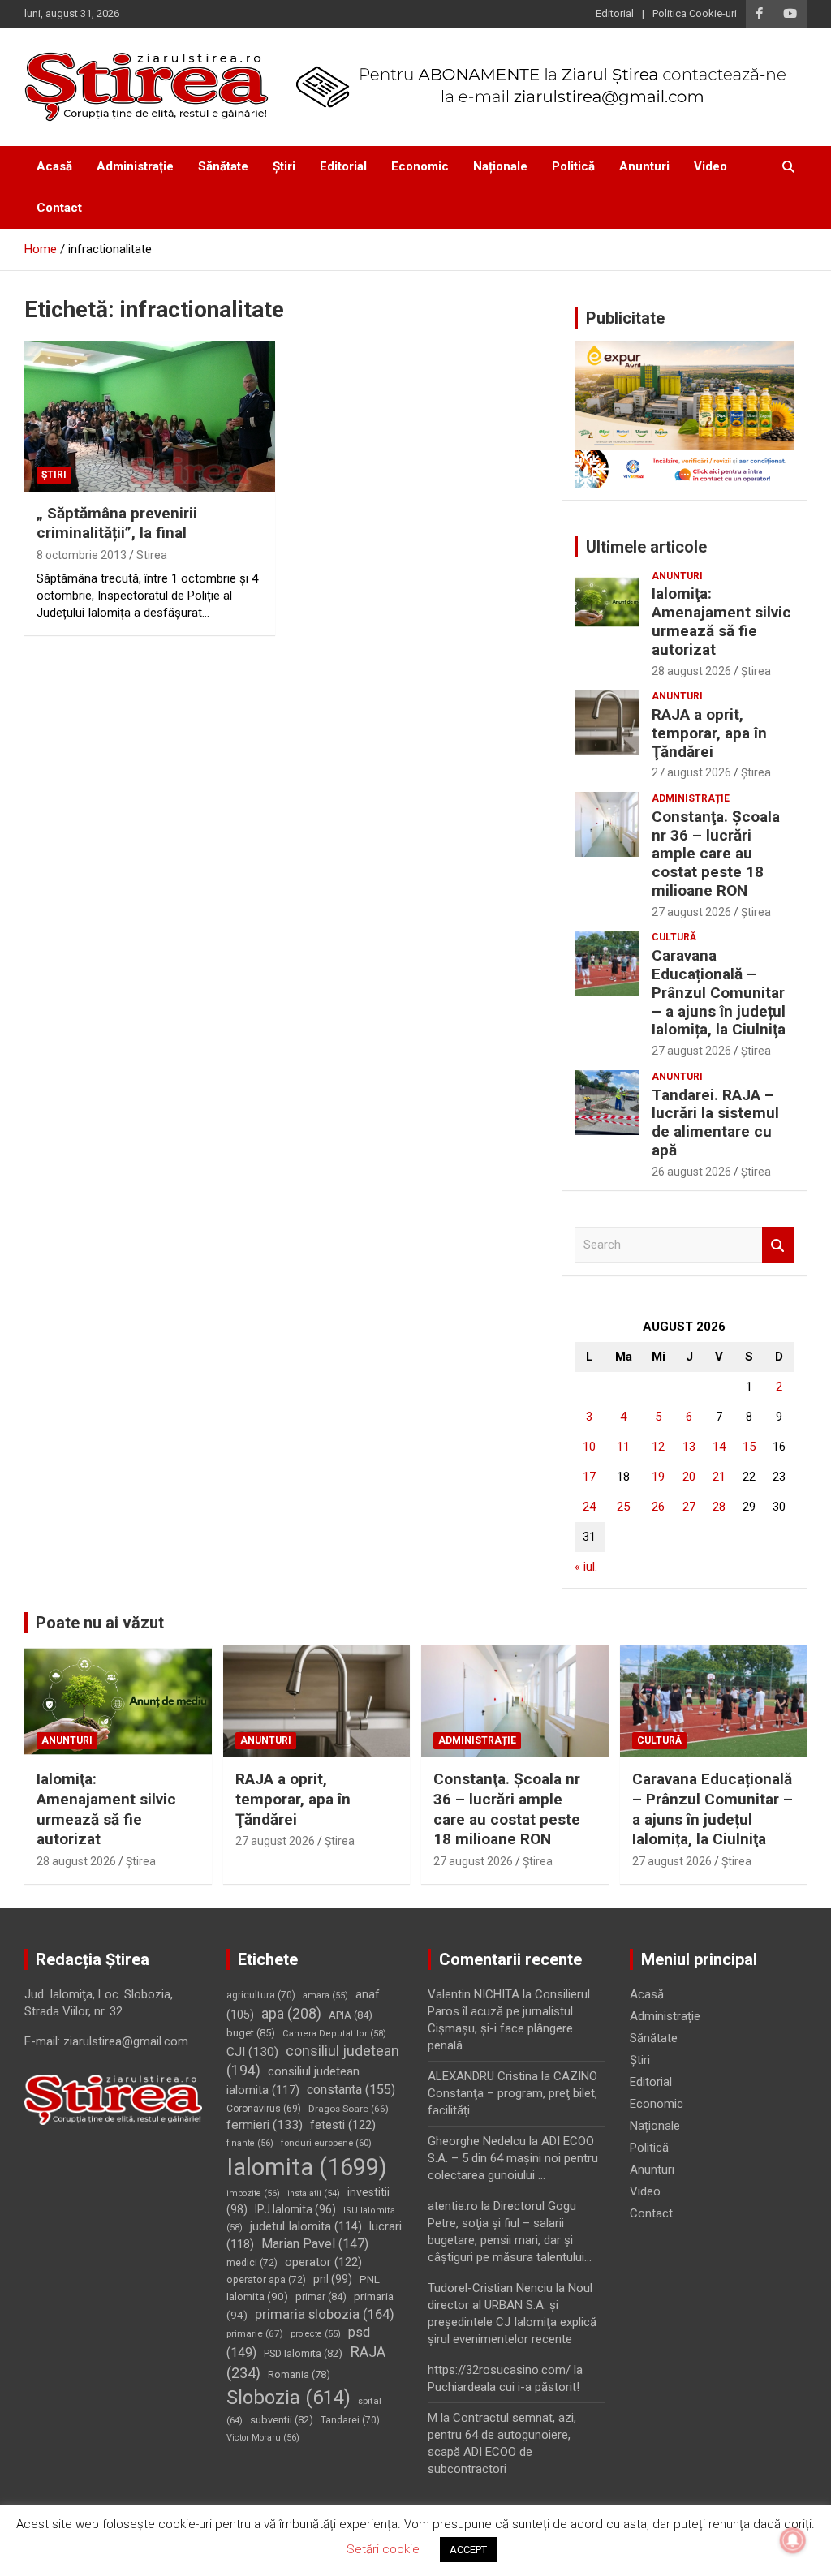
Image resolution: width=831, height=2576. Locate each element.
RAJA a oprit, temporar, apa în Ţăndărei (709, 733)
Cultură (674, 937)
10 (589, 1447)
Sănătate (223, 166)
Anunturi (644, 166)
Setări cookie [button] (383, 2549)
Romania (299, 2374)
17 (589, 1477)
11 (623, 1447)
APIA (351, 2015)
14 (719, 1447)
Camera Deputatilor (334, 2034)
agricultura (261, 1995)
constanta (351, 2090)
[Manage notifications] (793, 2540)
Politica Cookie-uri (695, 13)
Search (778, 1245)
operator (323, 2262)
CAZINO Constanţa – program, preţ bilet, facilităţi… (512, 2093)
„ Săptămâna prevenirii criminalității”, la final (117, 523)
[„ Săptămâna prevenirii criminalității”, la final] (150, 417)
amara (325, 1995)
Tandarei (350, 2420)
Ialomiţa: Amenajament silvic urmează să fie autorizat (721, 621)
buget (251, 2033)
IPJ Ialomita (295, 2209)
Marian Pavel (315, 2244)
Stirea (152, 555)
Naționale (500, 166)
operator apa (266, 2280)
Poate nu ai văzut (100, 1623)
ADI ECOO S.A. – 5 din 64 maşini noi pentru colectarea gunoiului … (513, 2158)
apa (291, 2013)
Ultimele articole (646, 547)
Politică (573, 166)
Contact (59, 208)
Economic (420, 166)
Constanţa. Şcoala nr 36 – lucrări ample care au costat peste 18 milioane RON (716, 854)
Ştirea (756, 671)
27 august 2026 (691, 772)
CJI (252, 2052)
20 (689, 1477)
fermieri (265, 2125)
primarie (255, 2333)
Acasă (54, 166)
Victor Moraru (263, 2438)
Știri (284, 166)
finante (250, 2143)
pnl (333, 2279)
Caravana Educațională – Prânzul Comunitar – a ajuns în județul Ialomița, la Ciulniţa (719, 992)
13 (689, 1447)
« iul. (586, 1567)
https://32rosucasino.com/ (499, 2370)
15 (749, 1447)
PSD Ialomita (303, 2353)
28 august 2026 (691, 671)
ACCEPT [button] (468, 2550)
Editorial (615, 13)
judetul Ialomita (306, 2226)
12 (658, 1447)
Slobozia (288, 2398)
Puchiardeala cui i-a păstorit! (504, 2387)
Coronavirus (264, 2109)
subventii (282, 2420)
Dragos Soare (349, 2109)
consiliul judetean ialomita (293, 2081)
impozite (253, 2193)
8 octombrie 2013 (82, 555)
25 (623, 1507)
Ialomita (307, 2167)
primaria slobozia (325, 2314)
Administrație (135, 166)
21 (719, 1477)
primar (321, 2296)
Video (710, 166)
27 (689, 1507)
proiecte (316, 2334)
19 (658, 1477)
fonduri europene (326, 2143)
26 (658, 1507)
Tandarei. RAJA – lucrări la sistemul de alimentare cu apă (715, 1122)
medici (252, 2263)
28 (719, 1507)
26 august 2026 (691, 1172)
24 (589, 1507)
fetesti (343, 2125)
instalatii (314, 2193)
